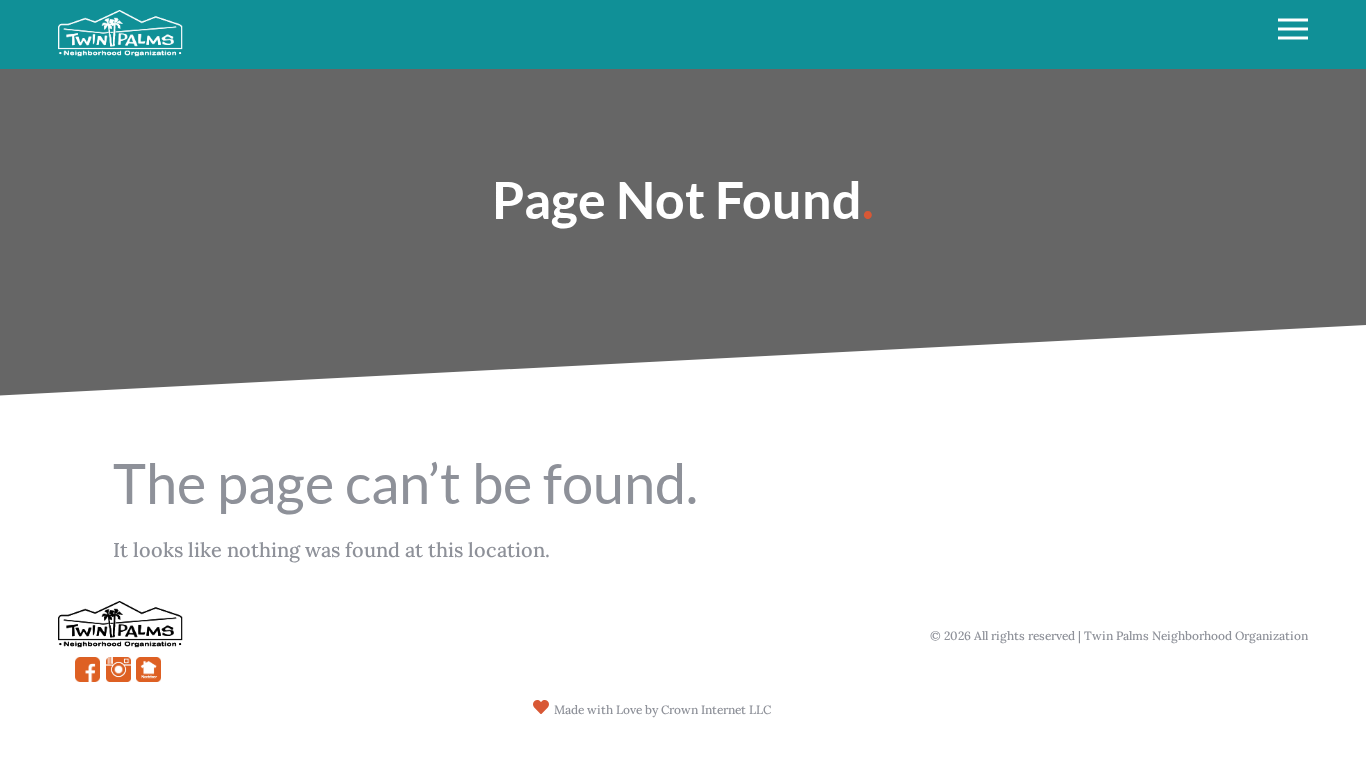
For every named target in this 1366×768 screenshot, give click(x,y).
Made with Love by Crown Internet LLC (662, 709)
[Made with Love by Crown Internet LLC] (541, 707)
